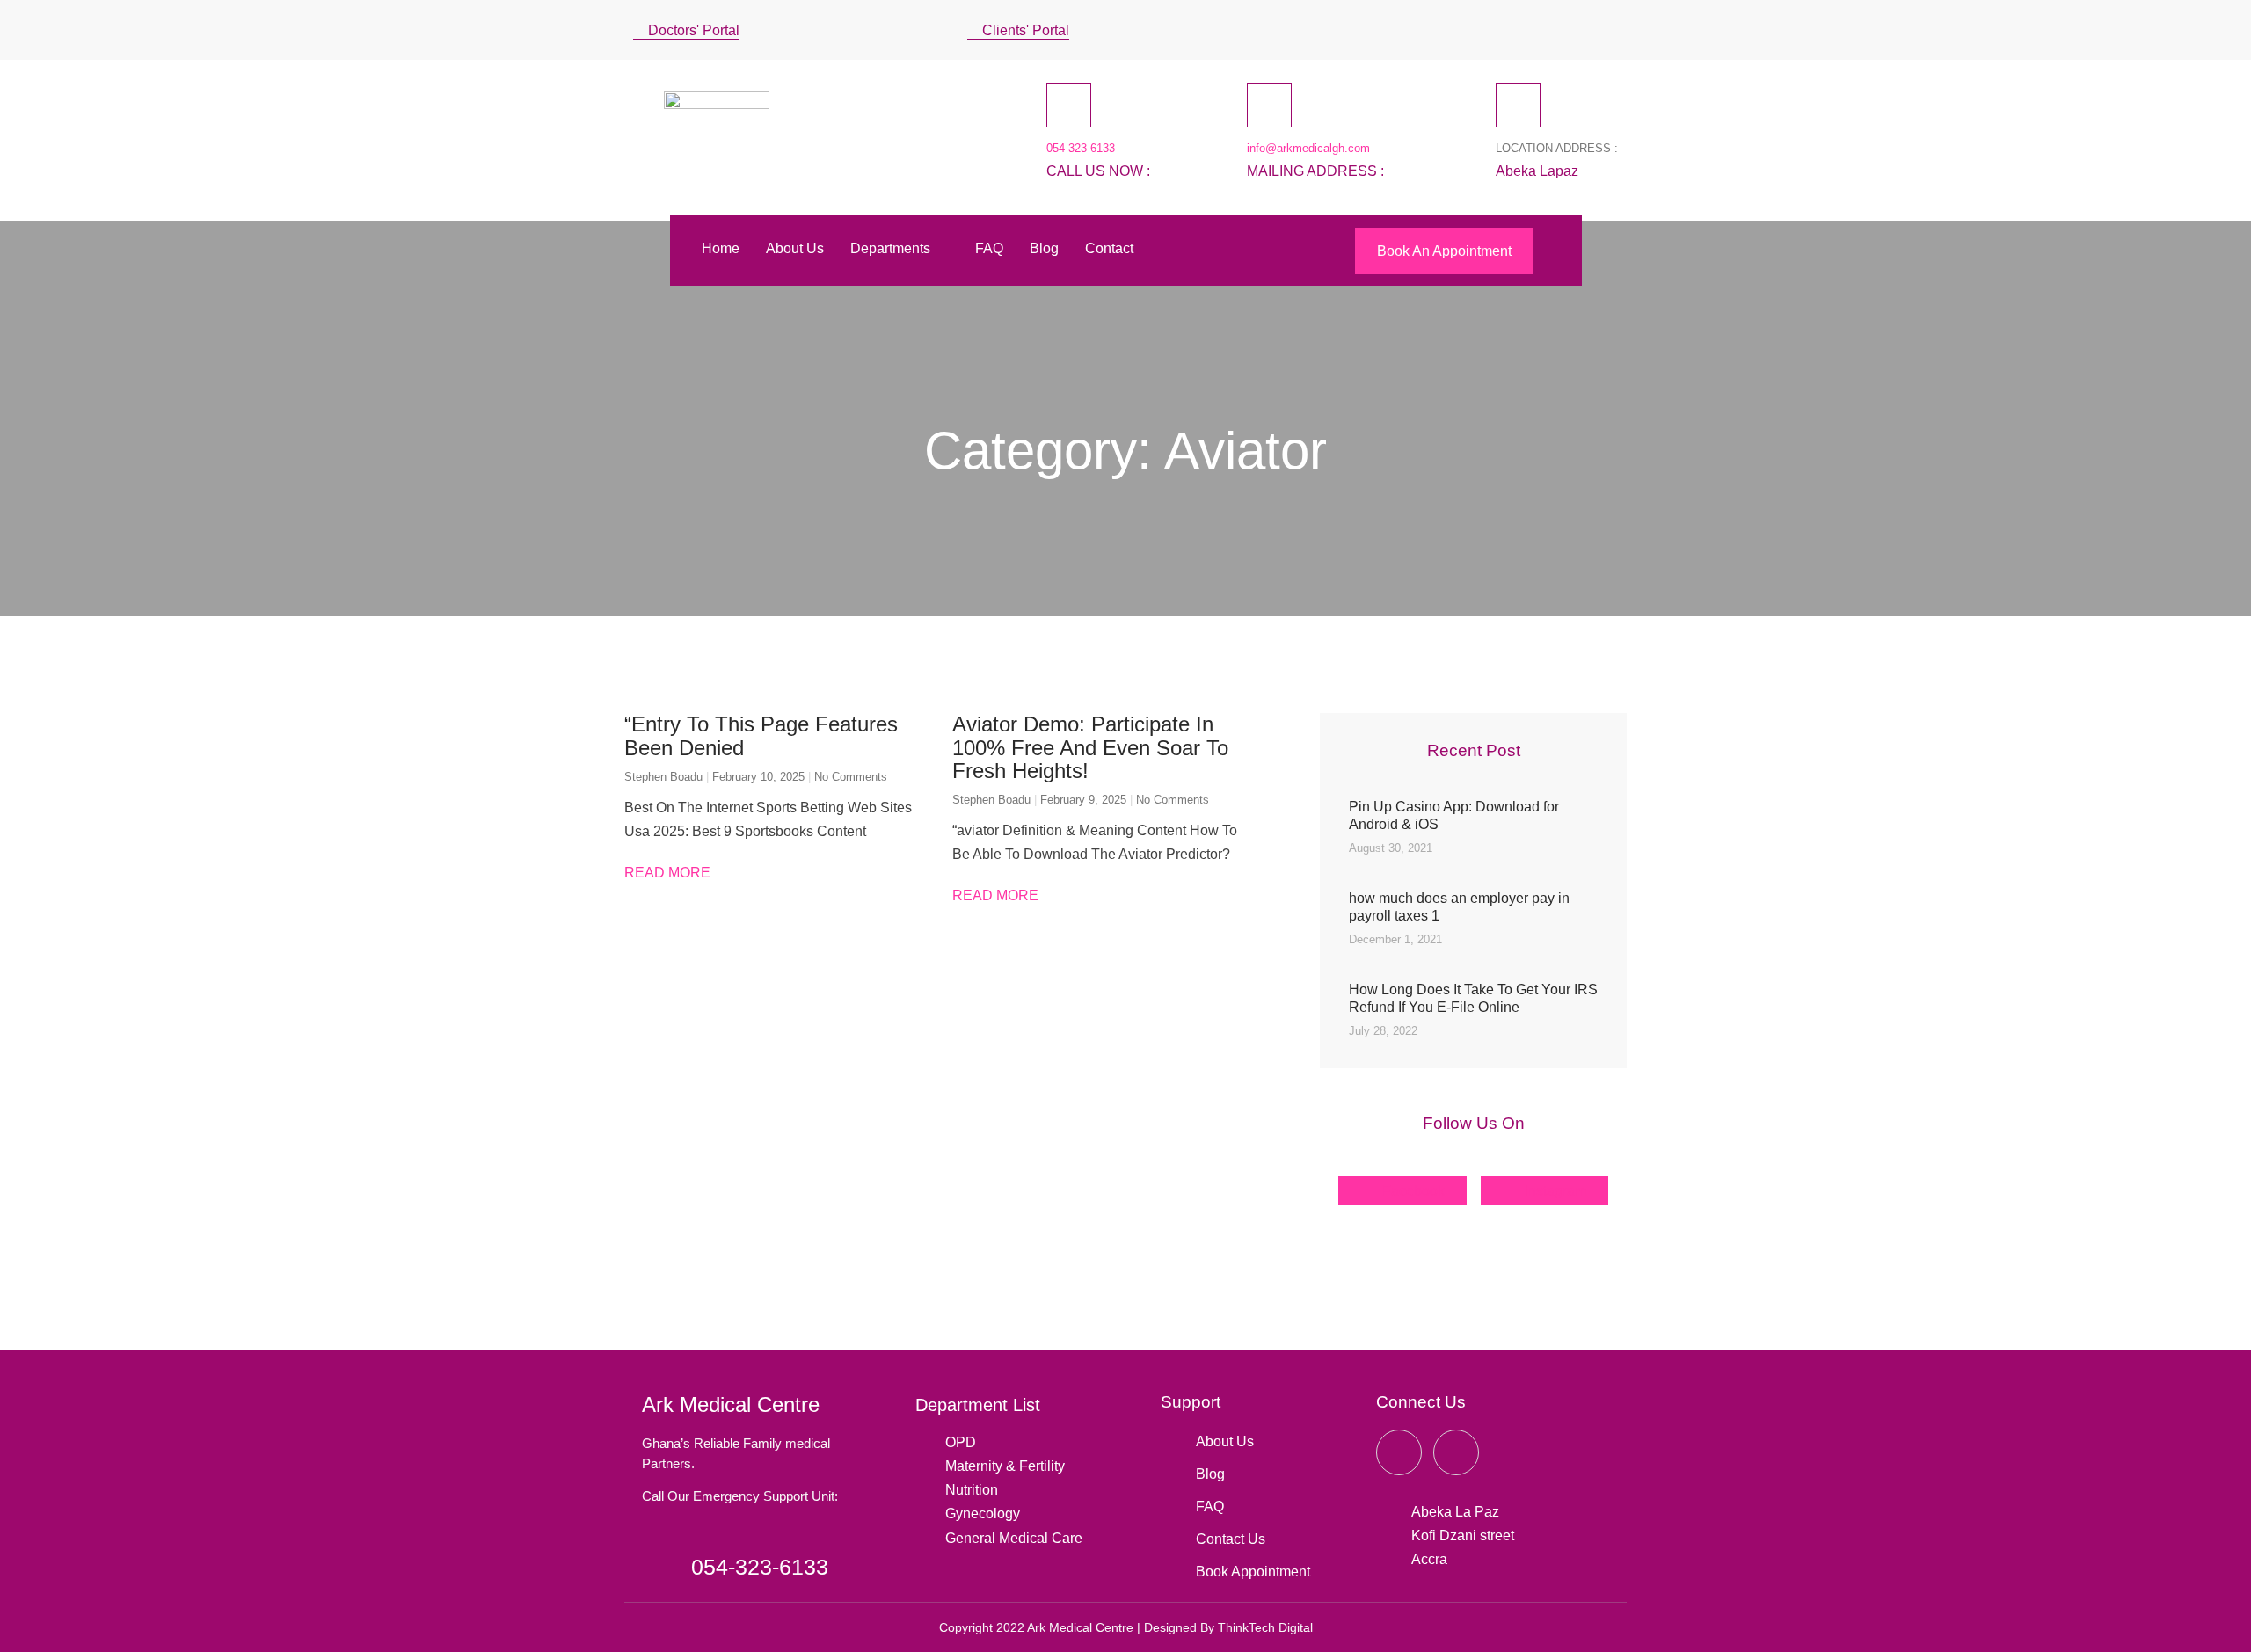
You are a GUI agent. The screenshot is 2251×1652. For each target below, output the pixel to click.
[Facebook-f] (1399, 1452)
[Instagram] (1572, 26)
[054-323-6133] (1069, 105)
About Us (795, 248)
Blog (1044, 248)
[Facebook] (1509, 26)
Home (721, 248)
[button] (1612, 30)
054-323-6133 (1081, 148)
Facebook (1412, 1191)
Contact (1109, 248)
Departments (890, 248)
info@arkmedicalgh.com (1308, 148)
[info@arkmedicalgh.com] (1269, 105)
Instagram (1554, 1191)
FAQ (989, 248)
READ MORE (667, 873)
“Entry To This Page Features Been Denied (761, 735)
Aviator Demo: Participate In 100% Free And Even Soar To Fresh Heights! (1090, 747)
